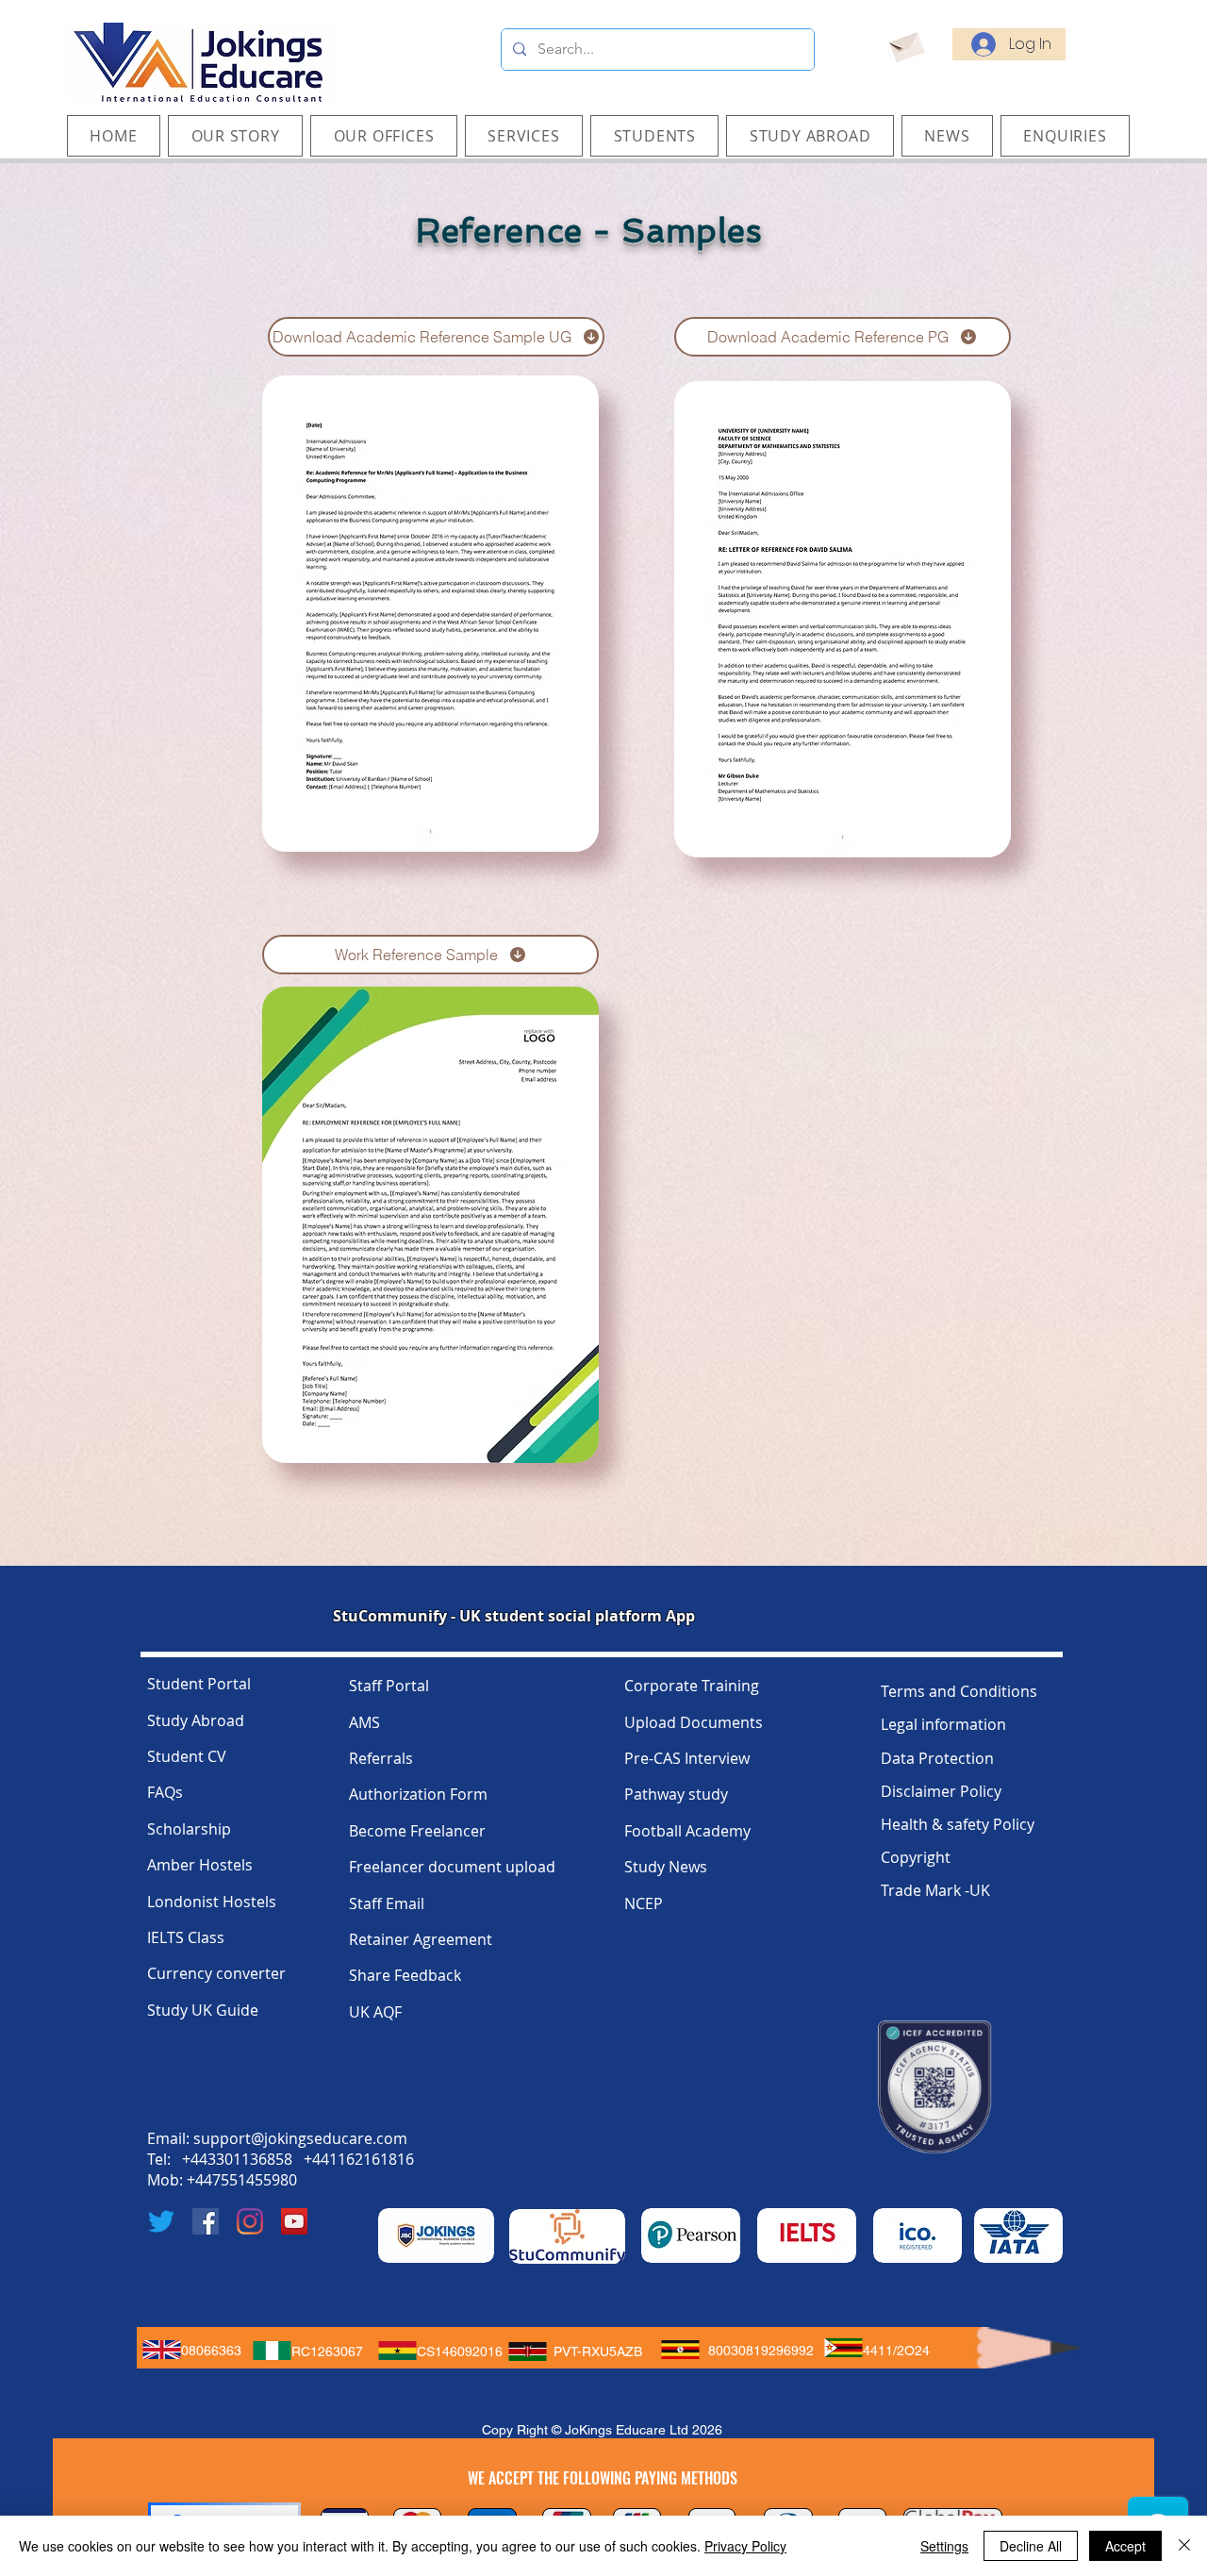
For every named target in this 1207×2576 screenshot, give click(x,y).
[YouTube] (294, 2221)
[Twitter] (161, 2221)
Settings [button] (944, 2546)
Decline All (1031, 2546)
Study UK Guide (203, 2010)
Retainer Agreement (421, 1939)
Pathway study (676, 1794)
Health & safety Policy (958, 1824)
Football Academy (687, 1831)
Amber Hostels (200, 1865)
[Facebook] (206, 2221)
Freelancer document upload (452, 1867)
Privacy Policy (745, 2546)
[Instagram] (250, 2221)
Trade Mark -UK (935, 1890)
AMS (364, 1722)
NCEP (644, 1903)
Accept (1125, 2546)
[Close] (1184, 2546)
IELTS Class (186, 1937)
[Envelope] (906, 44)
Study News (666, 1867)
